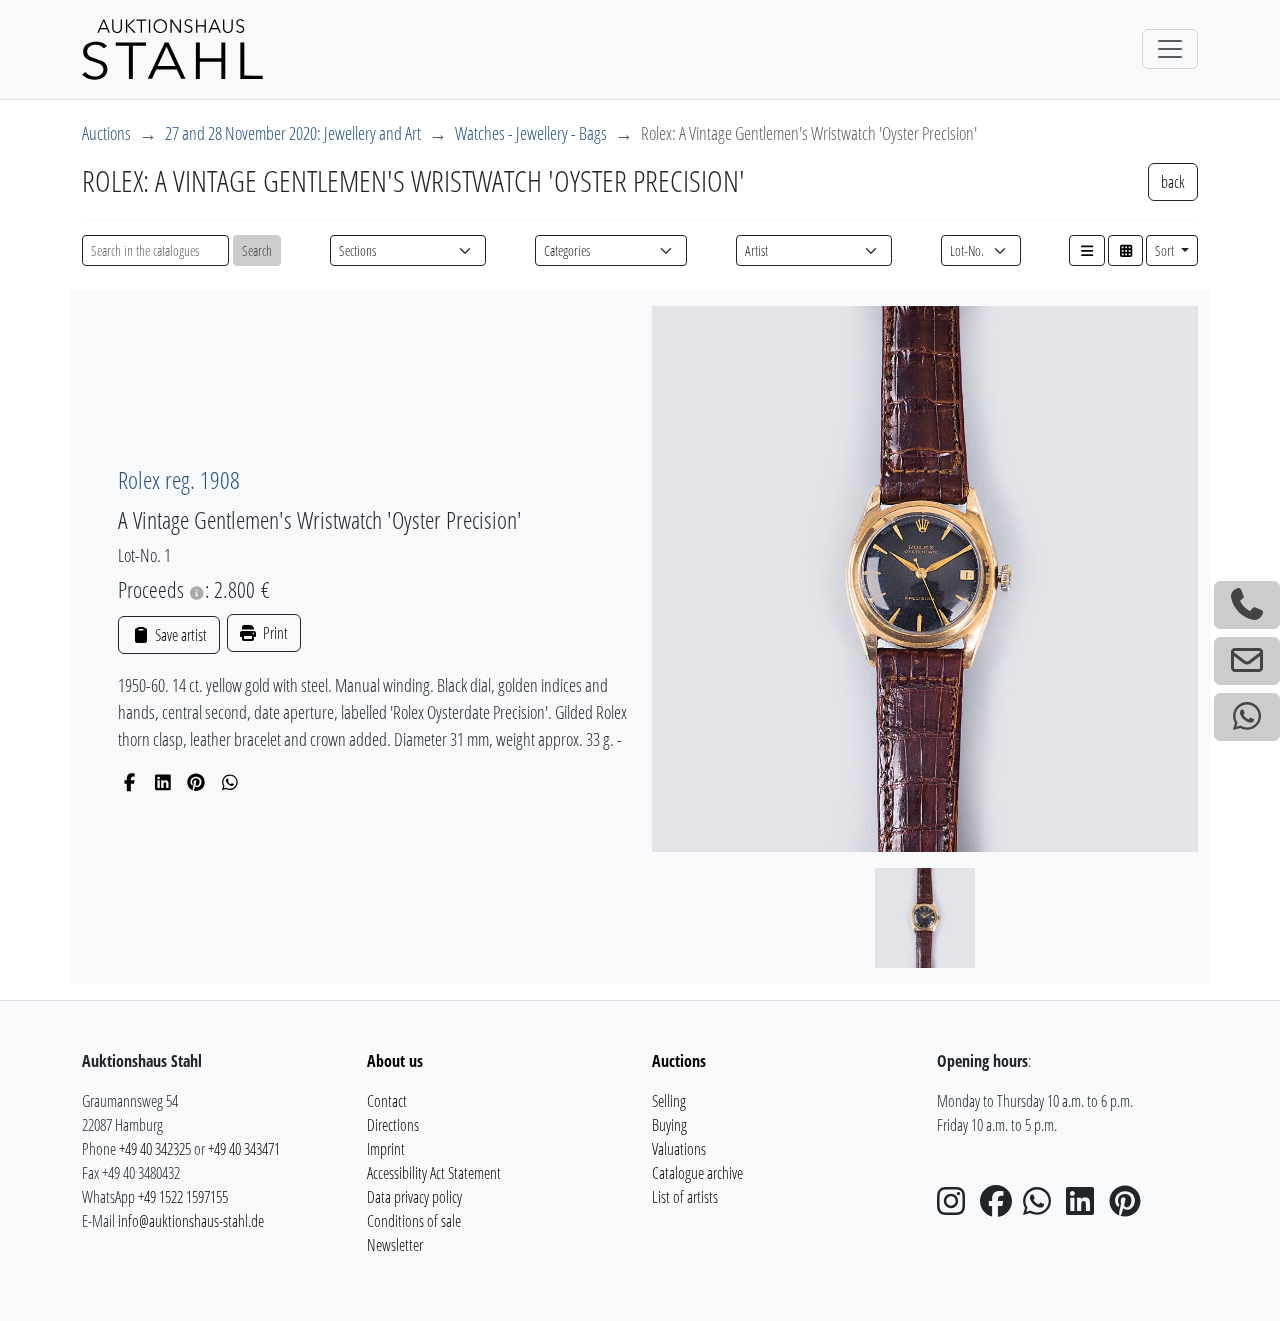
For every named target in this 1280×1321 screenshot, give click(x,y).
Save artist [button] (179, 635)
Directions (393, 1125)
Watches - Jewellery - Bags (531, 133)
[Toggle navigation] (1170, 49)
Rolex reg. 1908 (179, 479)
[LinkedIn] (163, 782)
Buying (669, 1125)
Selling (669, 1101)
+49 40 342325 (155, 1149)
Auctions (106, 133)
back (1173, 182)
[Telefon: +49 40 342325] (1247, 605)
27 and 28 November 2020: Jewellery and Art (293, 133)
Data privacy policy (414, 1197)
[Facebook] (129, 782)
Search (257, 250)
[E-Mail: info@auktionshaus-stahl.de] (1247, 661)
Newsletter (395, 1245)
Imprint (386, 1149)
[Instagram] (957, 1207)
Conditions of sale (414, 1221)
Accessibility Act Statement (434, 1173)
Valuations (679, 1149)
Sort (1166, 250)
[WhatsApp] (230, 782)
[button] (1087, 250)
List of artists (685, 1197)
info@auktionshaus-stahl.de (191, 1221)
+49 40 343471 (244, 1149)
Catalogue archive (697, 1173)
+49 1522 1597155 (183, 1197)
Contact (387, 1101)
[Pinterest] (196, 782)
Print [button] (274, 633)
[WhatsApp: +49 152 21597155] (1247, 717)
